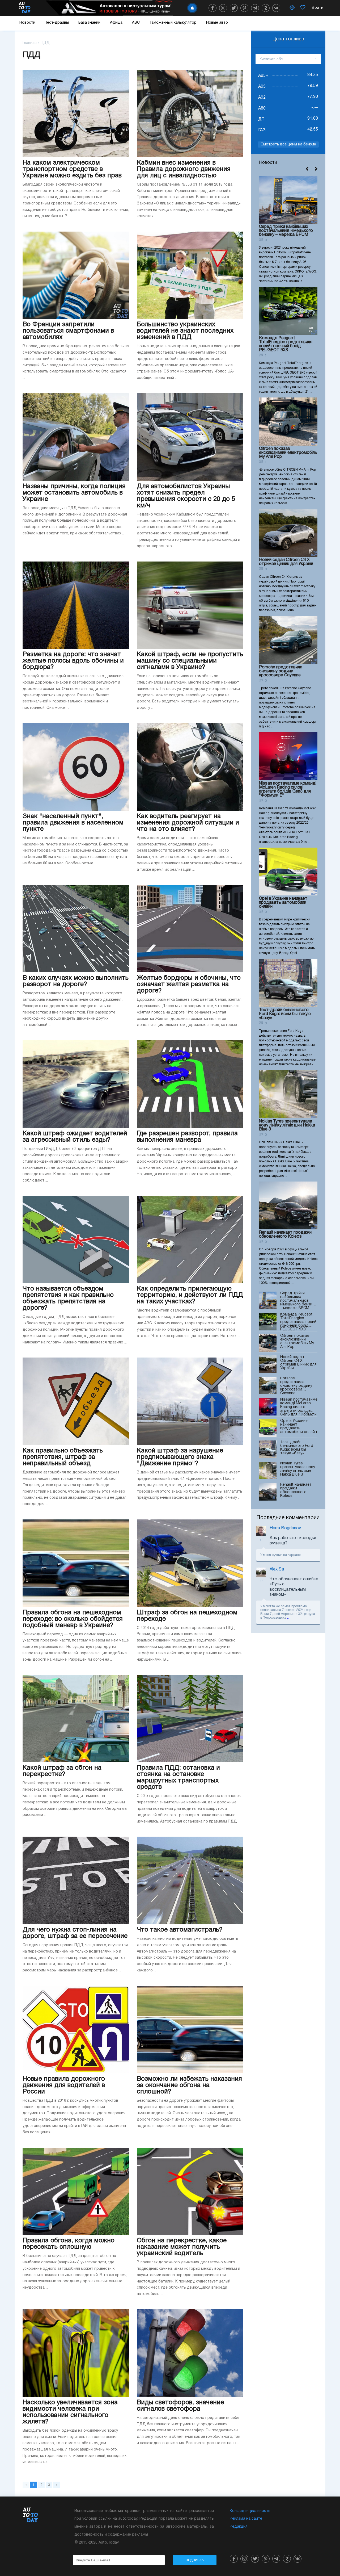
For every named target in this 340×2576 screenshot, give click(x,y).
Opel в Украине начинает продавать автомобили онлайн (283, 903)
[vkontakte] (276, 8)
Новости (27, 23)
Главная (30, 43)
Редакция (239, 2527)
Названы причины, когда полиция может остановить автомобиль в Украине (74, 493)
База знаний (89, 23)
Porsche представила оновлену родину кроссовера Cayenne (281, 671)
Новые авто (217, 23)
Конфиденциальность (250, 2511)
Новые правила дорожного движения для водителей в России (64, 2085)
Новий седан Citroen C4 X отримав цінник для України (286, 562)
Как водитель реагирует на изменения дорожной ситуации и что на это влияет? (188, 823)
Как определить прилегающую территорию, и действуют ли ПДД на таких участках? (190, 1295)
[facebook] (212, 8)
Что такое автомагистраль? (180, 1930)
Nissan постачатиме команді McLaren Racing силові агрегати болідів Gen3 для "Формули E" (288, 789)
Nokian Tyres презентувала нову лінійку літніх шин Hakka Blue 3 (287, 1125)
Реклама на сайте (246, 2519)
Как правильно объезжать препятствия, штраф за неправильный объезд (63, 1457)
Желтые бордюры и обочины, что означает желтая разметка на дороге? (189, 985)
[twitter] (234, 8)
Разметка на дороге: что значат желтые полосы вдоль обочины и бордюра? (73, 661)
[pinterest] (244, 8)
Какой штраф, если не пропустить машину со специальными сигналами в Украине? (190, 661)
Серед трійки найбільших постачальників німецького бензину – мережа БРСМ (286, 231)
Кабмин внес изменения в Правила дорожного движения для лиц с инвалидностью (184, 169)
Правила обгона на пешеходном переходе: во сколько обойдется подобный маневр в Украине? (73, 1619)
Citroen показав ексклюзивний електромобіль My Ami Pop (288, 453)
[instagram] (223, 8)
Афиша (116, 23)
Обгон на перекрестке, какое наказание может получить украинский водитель (182, 2247)
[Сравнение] (292, 8)
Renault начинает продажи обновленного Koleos (285, 1235)
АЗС (136, 23)
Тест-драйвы (57, 23)
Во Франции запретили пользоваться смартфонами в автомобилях (68, 331)
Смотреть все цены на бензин (288, 144)
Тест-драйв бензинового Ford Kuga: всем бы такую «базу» (285, 1014)
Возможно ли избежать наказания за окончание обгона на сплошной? (189, 2085)
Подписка (195, 2560)
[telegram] (255, 8)
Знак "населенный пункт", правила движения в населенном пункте (73, 823)
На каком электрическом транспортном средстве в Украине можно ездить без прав (72, 169)
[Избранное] (303, 8)
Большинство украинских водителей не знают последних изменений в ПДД (185, 331)
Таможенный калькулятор (173, 23)
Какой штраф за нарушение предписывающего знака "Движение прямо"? (180, 1457)
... (288, 1618)
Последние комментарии (288, 1518)
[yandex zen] (266, 8)
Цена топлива (288, 39)
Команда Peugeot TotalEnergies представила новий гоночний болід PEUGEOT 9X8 (286, 344)
